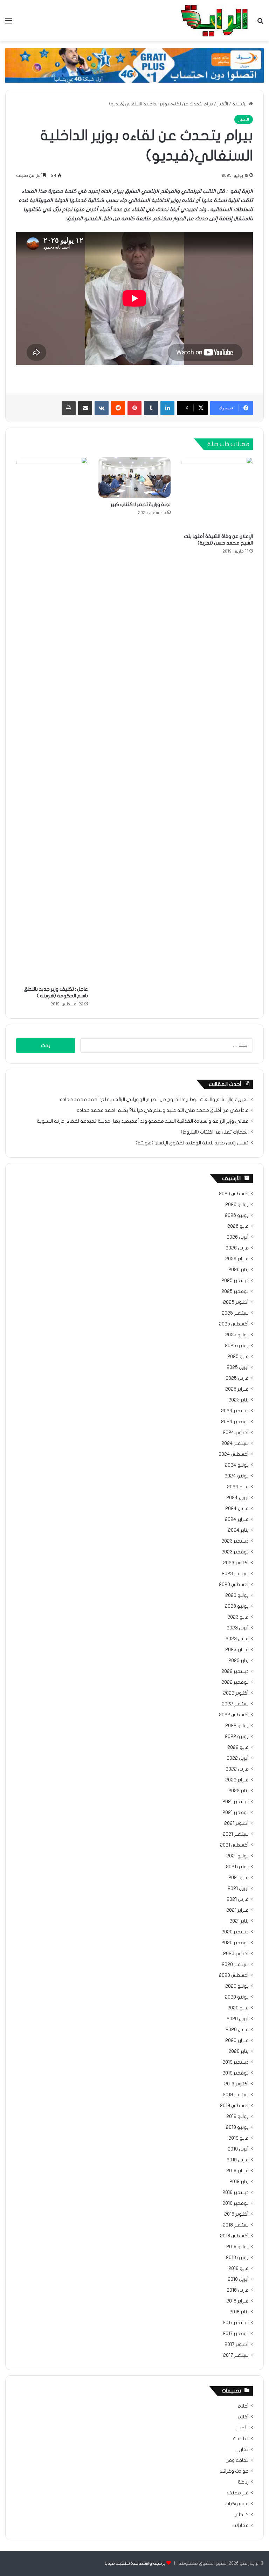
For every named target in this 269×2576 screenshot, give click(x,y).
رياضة (243, 2482)
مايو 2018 (239, 2269)
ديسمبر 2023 (235, 1541)
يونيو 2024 (237, 1476)
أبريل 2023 (238, 1628)
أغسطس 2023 (234, 1585)
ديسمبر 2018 (236, 2193)
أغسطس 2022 (234, 1715)
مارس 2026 (237, 1248)
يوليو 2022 (237, 1726)
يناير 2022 (239, 1791)
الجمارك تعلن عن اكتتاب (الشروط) (215, 1132)
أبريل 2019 (238, 2149)
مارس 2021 (238, 1899)
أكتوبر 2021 (236, 1823)
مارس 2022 (237, 1769)
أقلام (243, 2417)
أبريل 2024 (237, 1498)
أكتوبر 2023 (236, 1563)
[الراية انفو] (214, 21)
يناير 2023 (239, 1661)
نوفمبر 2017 (236, 2334)
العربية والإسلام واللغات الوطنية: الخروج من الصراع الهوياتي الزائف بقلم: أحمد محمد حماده (154, 1100)
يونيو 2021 (237, 1867)
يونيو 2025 (237, 1346)
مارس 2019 (238, 2160)
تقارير (243, 2450)
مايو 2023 (238, 1617)
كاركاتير (241, 2515)
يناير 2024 (238, 1530)
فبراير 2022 (237, 1780)
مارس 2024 (237, 1509)
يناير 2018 (239, 2312)
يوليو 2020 (237, 1986)
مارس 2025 (237, 1378)
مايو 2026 (238, 1226)
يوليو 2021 (237, 1856)
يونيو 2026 (237, 1216)
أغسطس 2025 (234, 1324)
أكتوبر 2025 (236, 1302)
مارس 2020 (237, 2030)
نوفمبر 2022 (235, 1682)
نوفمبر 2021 (236, 1813)
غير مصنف (238, 2493)
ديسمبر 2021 (236, 1802)
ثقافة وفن (237, 2460)
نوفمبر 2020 (235, 1943)
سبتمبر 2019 (236, 2095)
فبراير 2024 (237, 1519)
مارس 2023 (237, 1639)
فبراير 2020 (237, 2041)
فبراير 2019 (237, 2171)
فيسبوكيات (237, 2504)
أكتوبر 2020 (236, 1954)
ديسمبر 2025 (235, 1281)
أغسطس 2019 (234, 2106)
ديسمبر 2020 (235, 1932)
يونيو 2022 (237, 1737)
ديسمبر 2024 (235, 1411)
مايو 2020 (238, 2008)
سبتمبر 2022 (235, 1704)
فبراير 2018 (237, 2301)
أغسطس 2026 (234, 1194)
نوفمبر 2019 (236, 2073)
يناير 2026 (239, 1270)
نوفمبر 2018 (236, 2203)
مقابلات (240, 2526)
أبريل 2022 (238, 1758)
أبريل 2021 (238, 1889)
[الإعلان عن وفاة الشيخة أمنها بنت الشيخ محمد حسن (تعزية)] (217, 493)
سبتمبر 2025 (235, 1313)
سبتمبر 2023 (235, 1574)
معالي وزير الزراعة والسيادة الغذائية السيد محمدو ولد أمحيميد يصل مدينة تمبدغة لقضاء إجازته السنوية (143, 1121)
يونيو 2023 (237, 1606)
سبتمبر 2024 (235, 1443)
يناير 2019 (239, 2182)
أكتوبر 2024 (236, 1433)
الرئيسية (240, 104)
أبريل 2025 (238, 1367)
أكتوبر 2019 (236, 2084)
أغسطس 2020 (234, 1975)
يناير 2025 (239, 1400)
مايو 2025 (238, 1357)
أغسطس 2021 (234, 1845)
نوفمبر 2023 (235, 1552)
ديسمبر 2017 (236, 2323)
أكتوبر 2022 (236, 1693)
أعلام (243, 2406)
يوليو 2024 (237, 1465)
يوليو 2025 (237, 1335)
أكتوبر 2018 (236, 2214)
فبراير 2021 (237, 1910)
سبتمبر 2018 (236, 2225)
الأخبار (223, 104)
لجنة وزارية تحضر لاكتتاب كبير (141, 504)
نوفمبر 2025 (235, 1292)
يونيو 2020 (237, 1997)
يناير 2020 (239, 2051)
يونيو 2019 (237, 2127)
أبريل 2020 (238, 2019)
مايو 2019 (239, 2138)
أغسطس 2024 (234, 1454)
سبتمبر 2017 (236, 2355)
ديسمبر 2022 (235, 1671)
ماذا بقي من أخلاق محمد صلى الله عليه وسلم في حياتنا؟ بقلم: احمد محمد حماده (163, 1110)
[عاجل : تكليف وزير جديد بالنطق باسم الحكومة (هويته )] (52, 720)
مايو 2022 (238, 1747)
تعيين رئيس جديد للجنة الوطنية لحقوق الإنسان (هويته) (192, 1143)
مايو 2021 (239, 1878)
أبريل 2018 (238, 2279)
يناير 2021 (239, 1921)
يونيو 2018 (237, 2258)
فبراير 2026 (237, 1259)
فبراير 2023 (237, 1650)
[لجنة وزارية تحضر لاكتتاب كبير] (134, 477)
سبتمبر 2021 (236, 1834)
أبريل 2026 (238, 1237)
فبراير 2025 (237, 1389)
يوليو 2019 (237, 2117)
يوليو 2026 (237, 1205)
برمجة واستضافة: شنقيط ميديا (135, 2563)
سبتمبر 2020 (235, 1965)
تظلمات (241, 2439)
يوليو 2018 (237, 2247)
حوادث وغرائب (234, 2471)
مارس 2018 (238, 2290)
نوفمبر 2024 (235, 1422)
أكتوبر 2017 (237, 2345)
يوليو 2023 (237, 1595)
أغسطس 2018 (234, 2236)
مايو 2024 (238, 1487)
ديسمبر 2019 (236, 2062)
